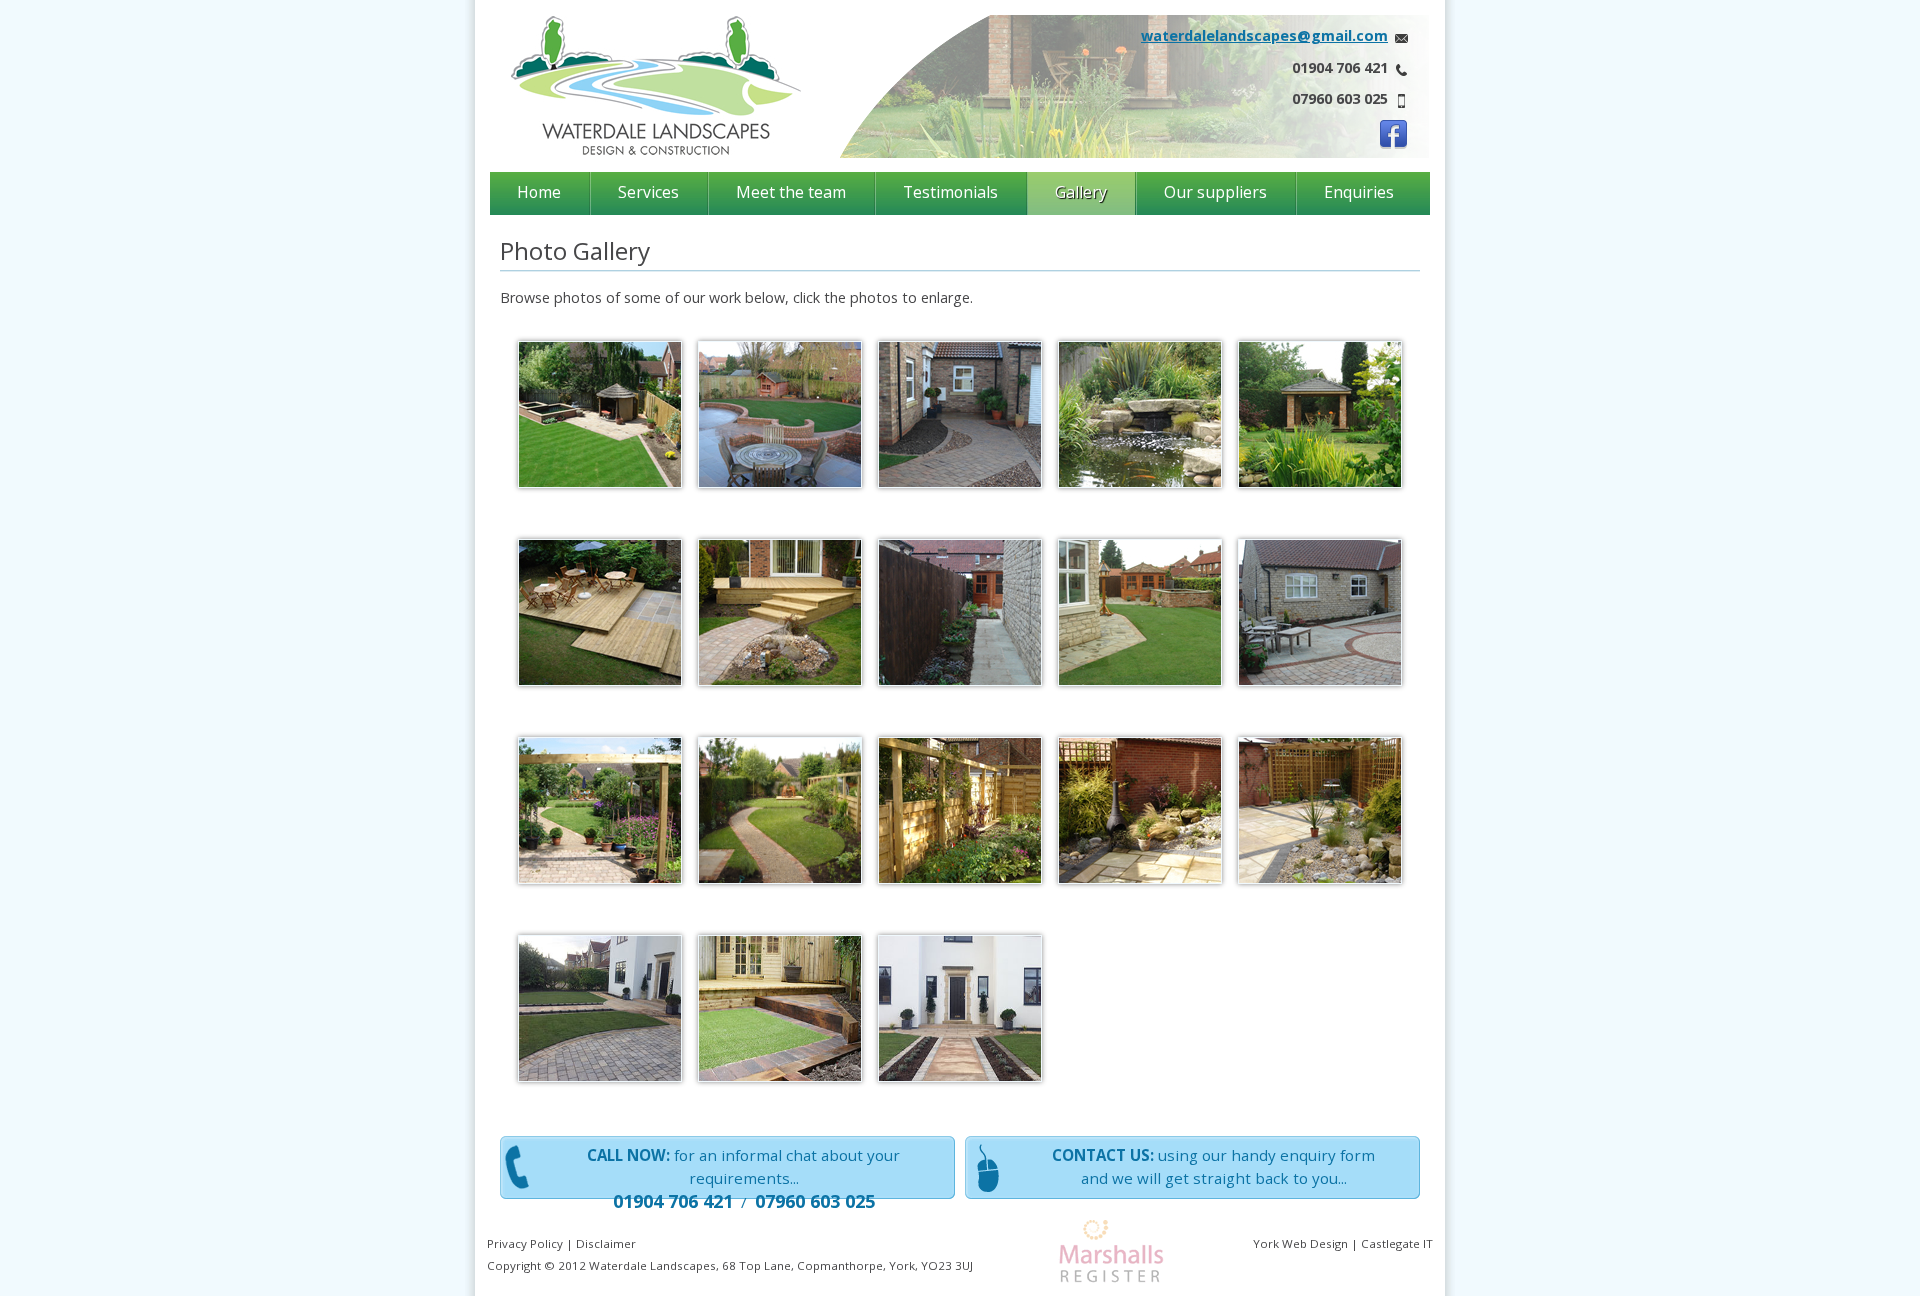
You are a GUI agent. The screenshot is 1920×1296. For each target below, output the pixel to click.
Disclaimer (606, 1243)
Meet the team (791, 192)
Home (539, 192)
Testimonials (950, 192)
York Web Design (1300, 1243)
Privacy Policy (525, 1243)
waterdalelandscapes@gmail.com (1264, 35)
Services (648, 192)
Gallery (1081, 192)
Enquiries (1359, 192)
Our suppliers (1215, 192)
